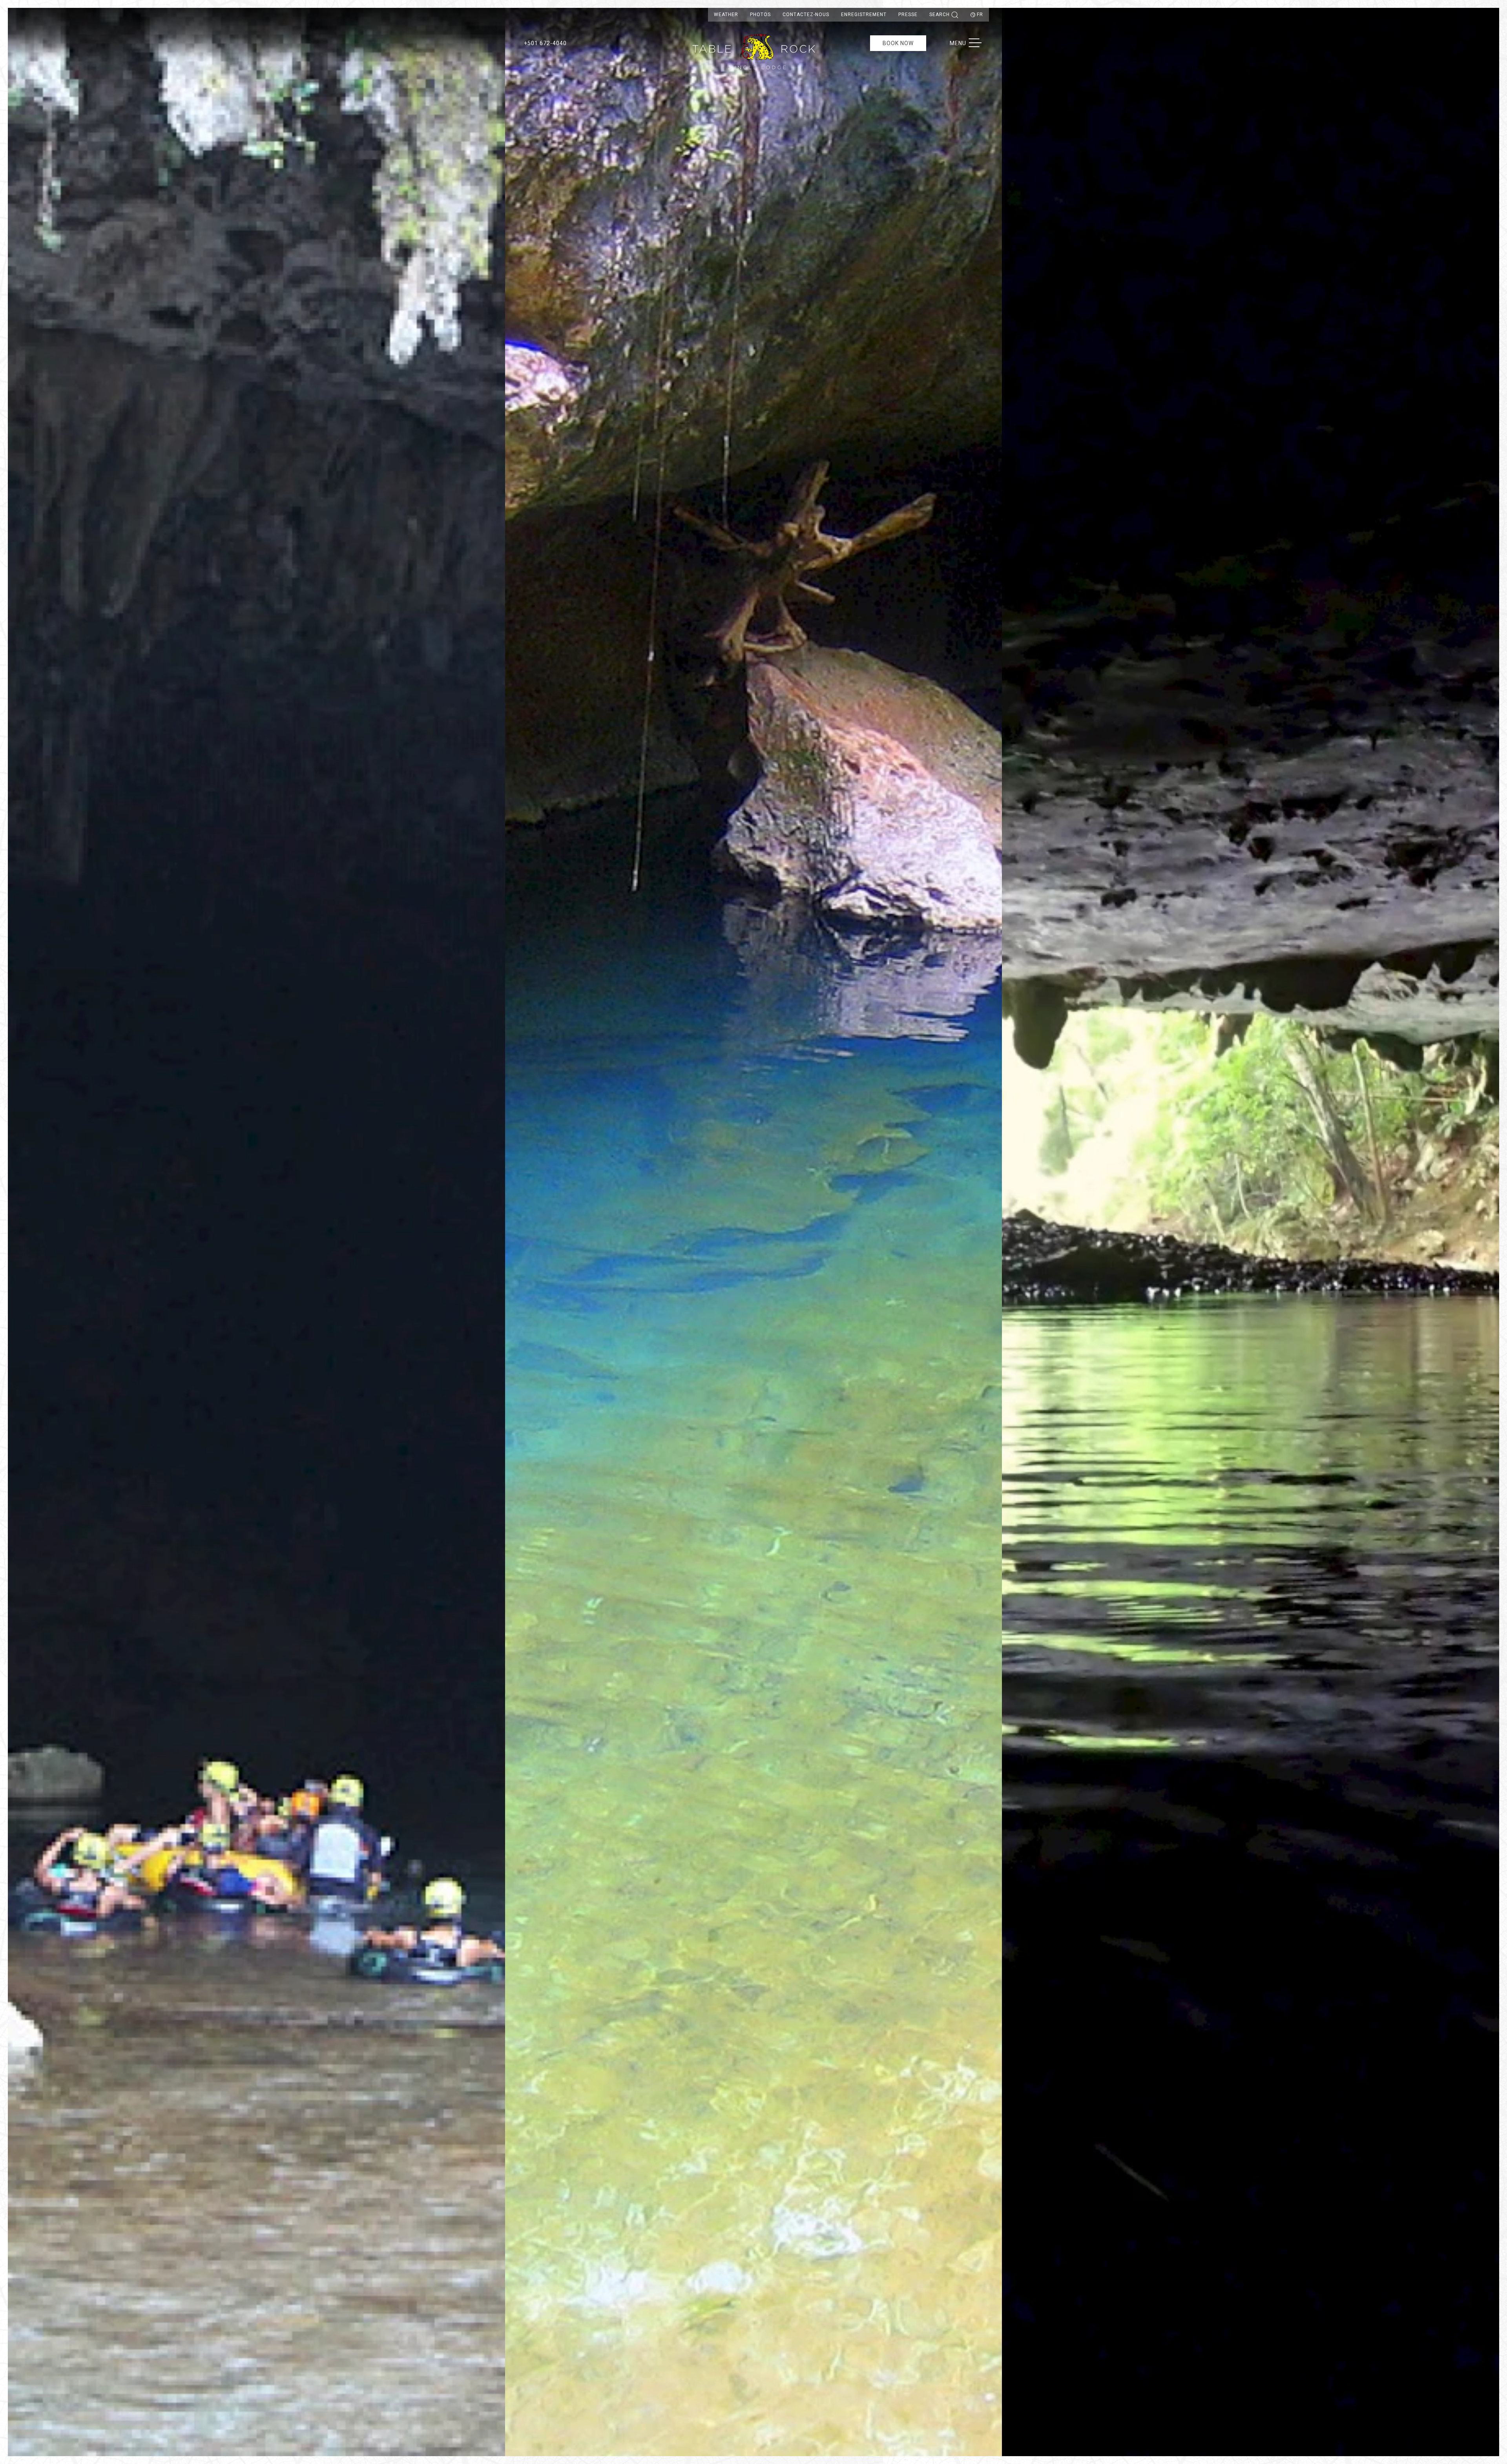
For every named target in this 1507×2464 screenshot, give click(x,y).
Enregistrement (864, 15)
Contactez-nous (806, 15)
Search (940, 15)
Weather (726, 15)
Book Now (898, 43)
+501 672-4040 (545, 43)
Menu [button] (970, 43)
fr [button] (980, 15)
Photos (760, 15)
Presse (908, 15)
